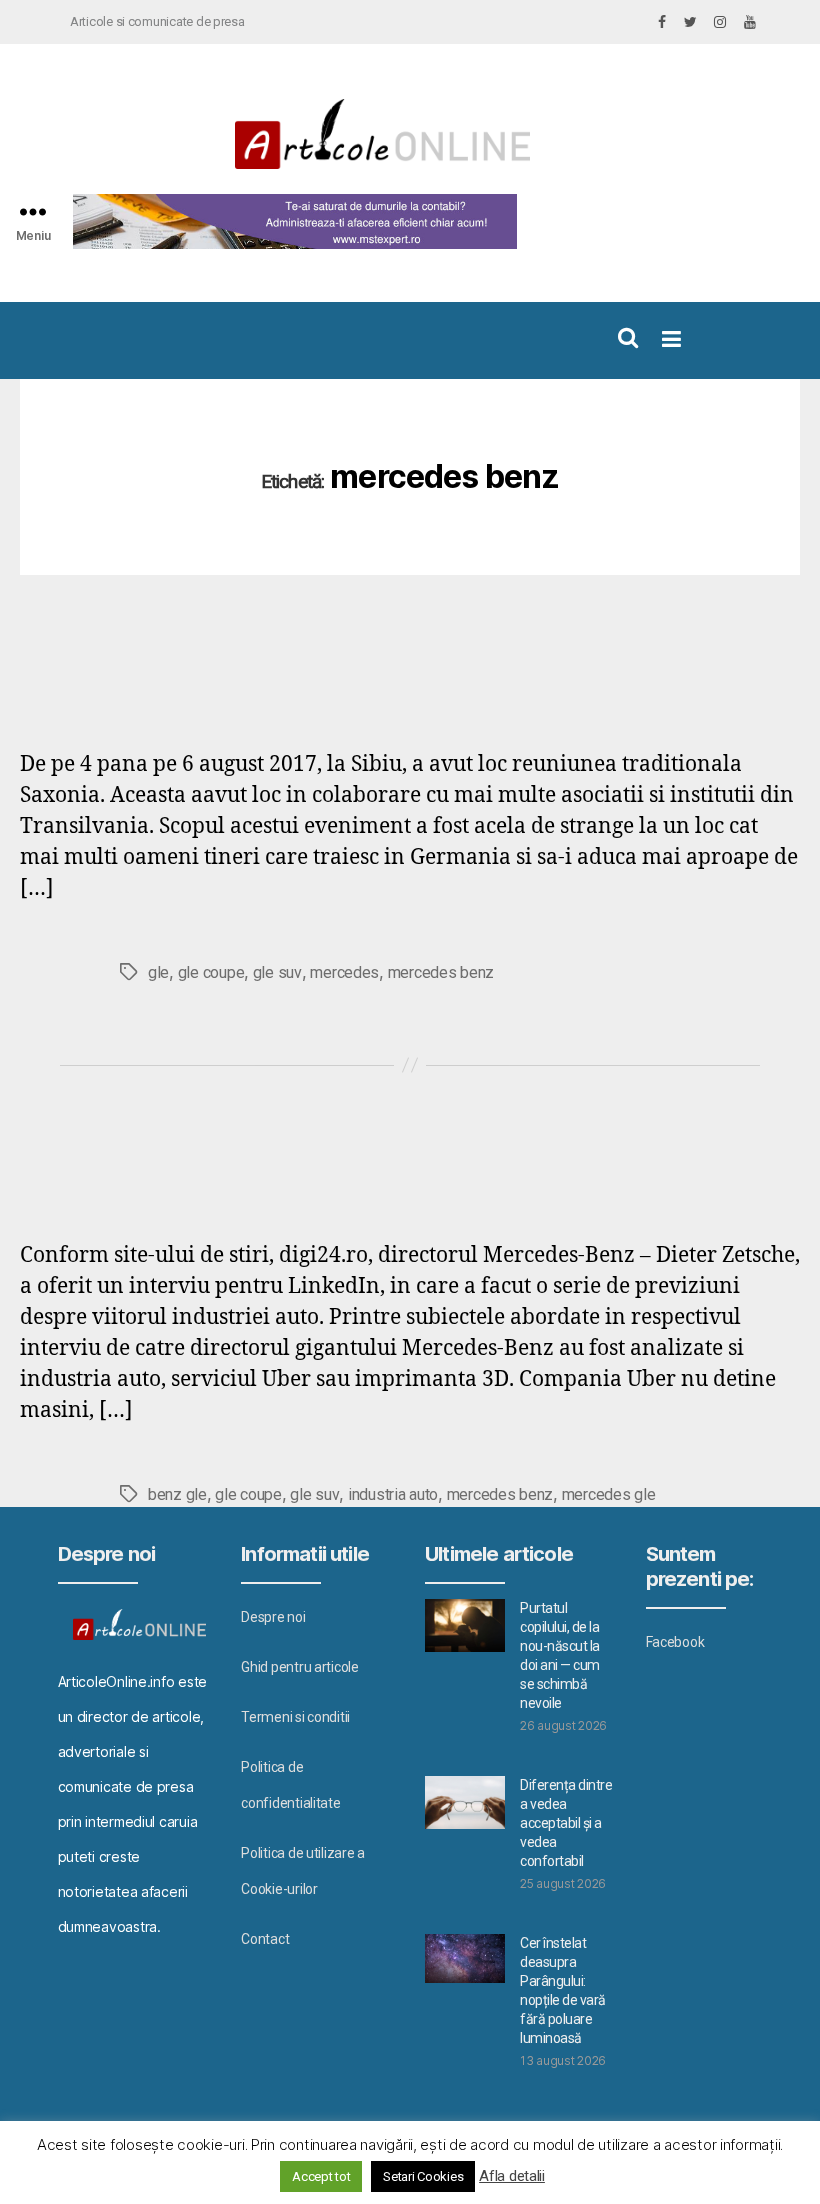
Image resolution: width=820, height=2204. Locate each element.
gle (158, 972)
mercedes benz (441, 972)
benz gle (177, 1494)
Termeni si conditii (295, 1717)
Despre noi (273, 1617)
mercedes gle (609, 1494)
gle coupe (211, 972)
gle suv (277, 972)
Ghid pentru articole (300, 1667)
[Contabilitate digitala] (290, 221)
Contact (265, 1939)
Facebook (675, 1642)
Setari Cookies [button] (423, 2176)
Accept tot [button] (321, 2176)
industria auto (393, 1494)
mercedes (344, 972)
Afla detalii (512, 2176)
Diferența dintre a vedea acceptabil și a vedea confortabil (566, 1823)
